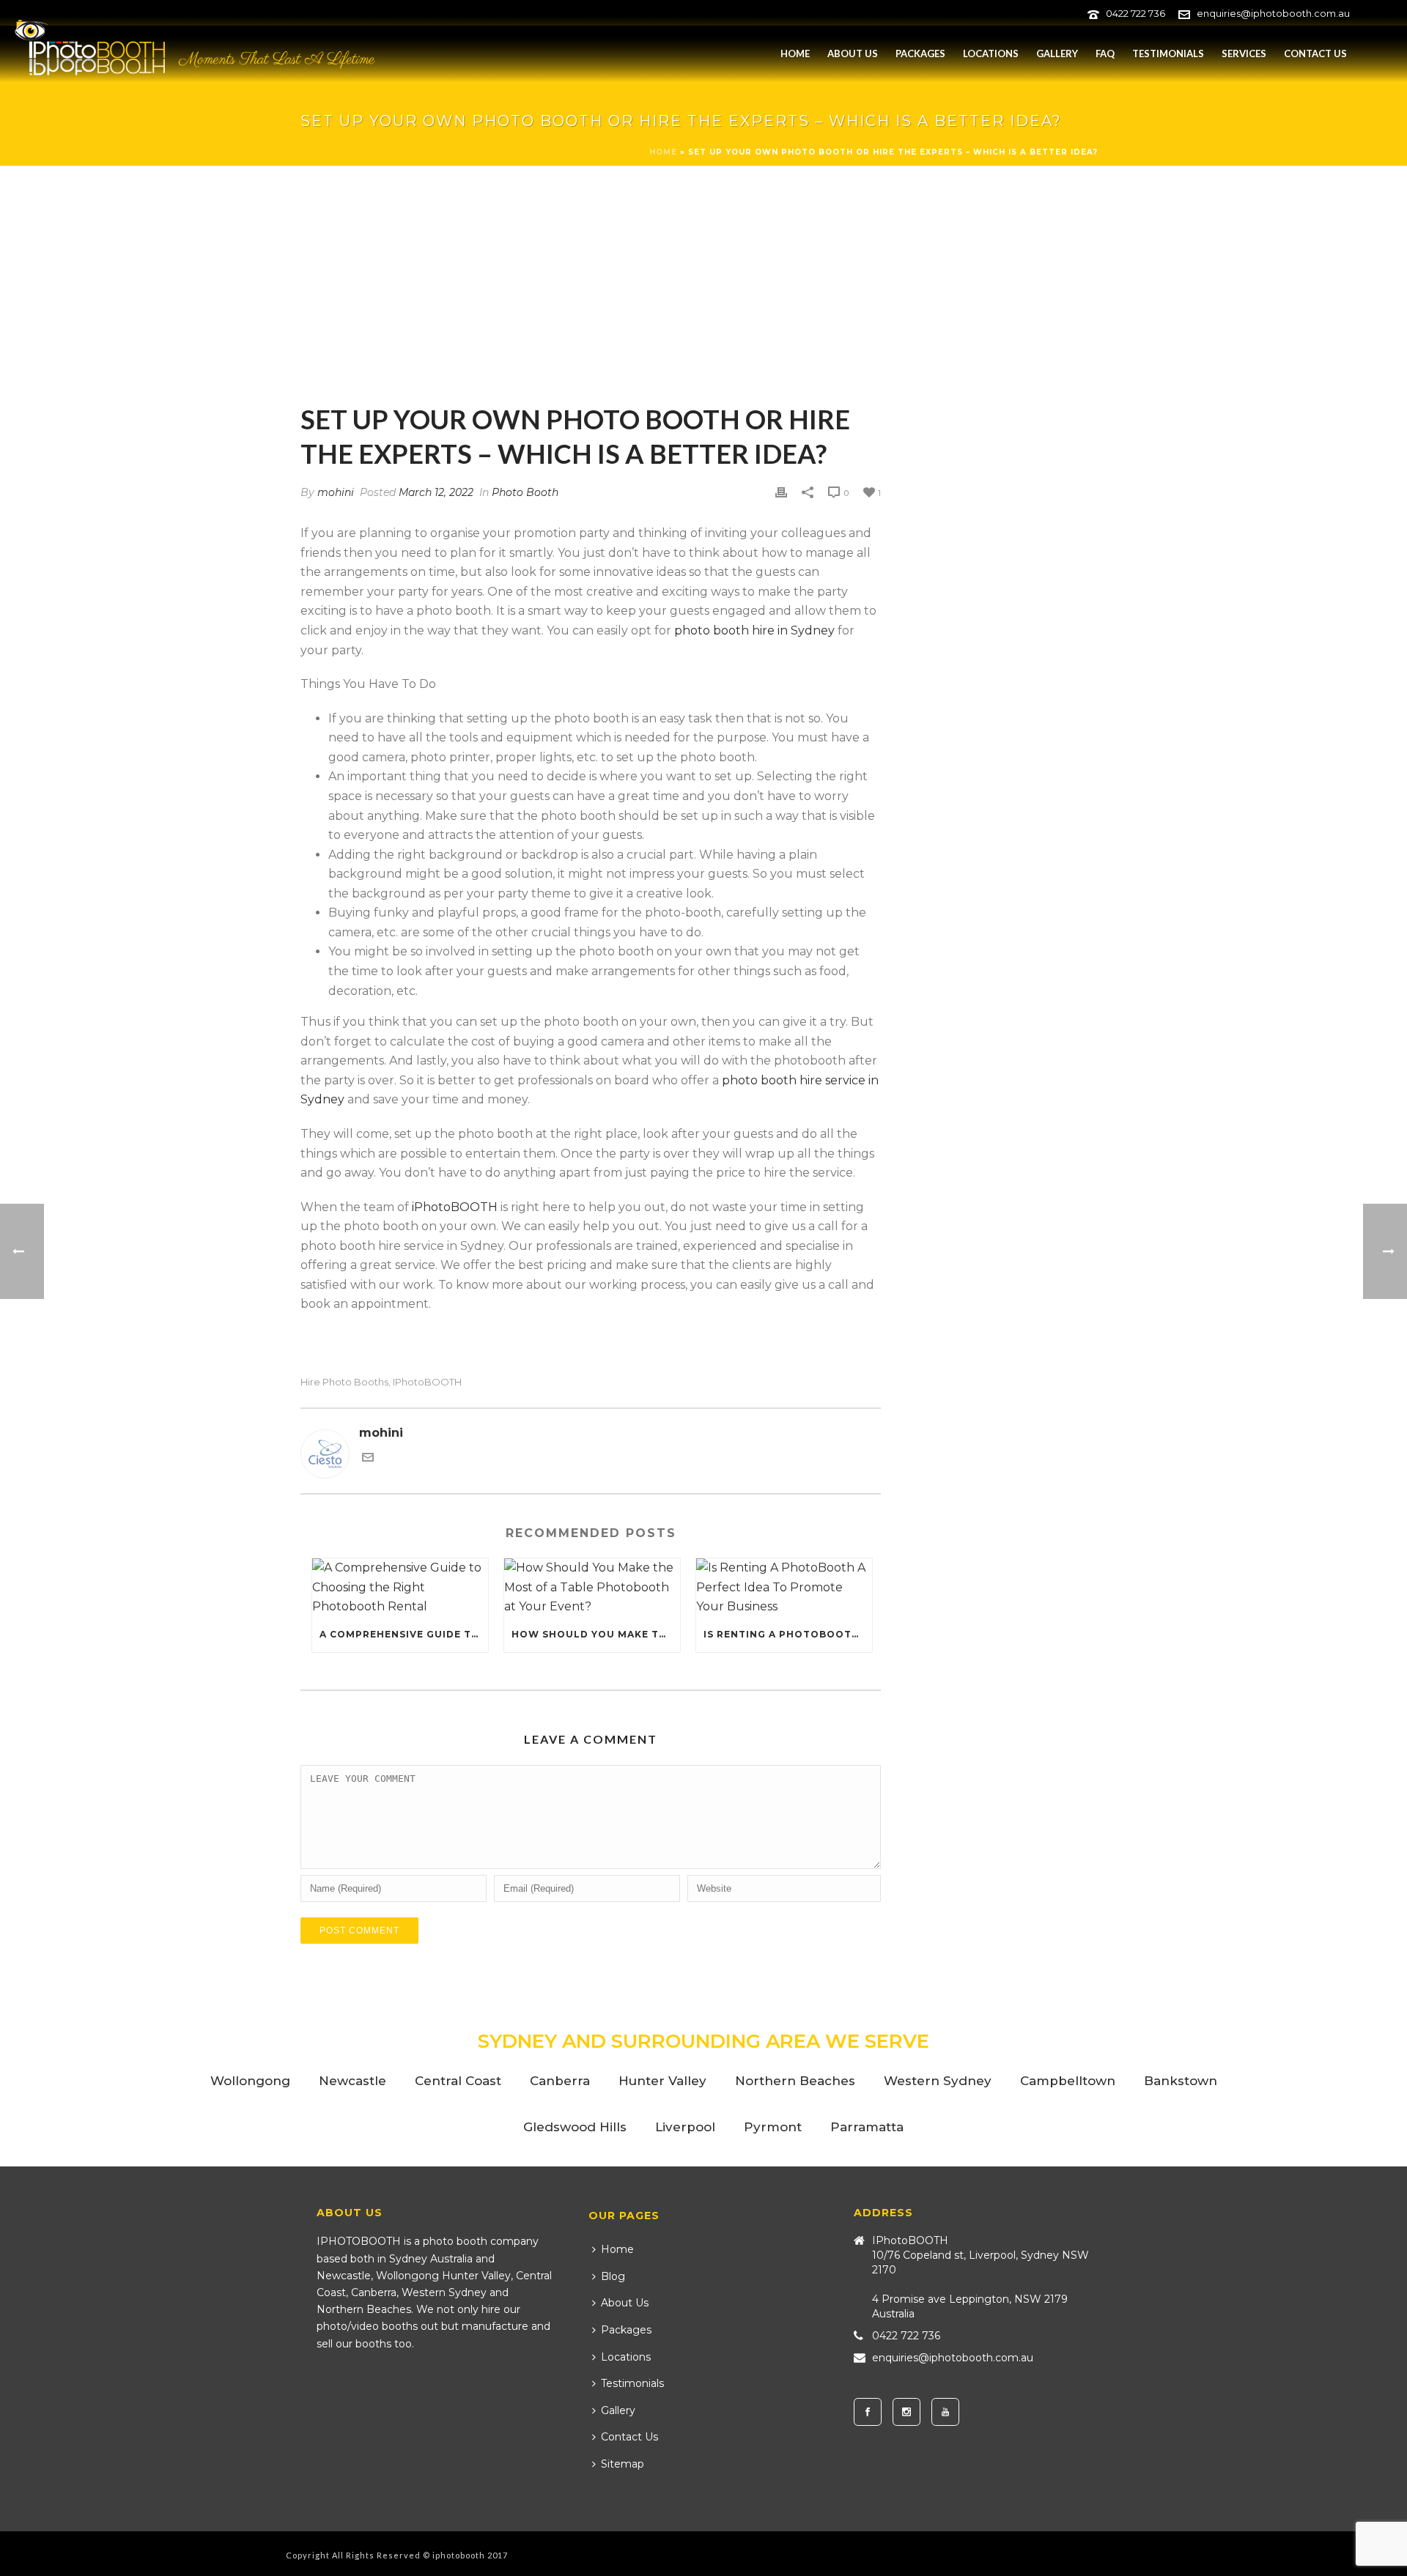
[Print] (781, 493)
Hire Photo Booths (344, 1382)
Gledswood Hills (575, 2127)
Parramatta (867, 2127)
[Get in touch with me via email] (368, 1459)
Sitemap (623, 2464)
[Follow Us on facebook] (868, 2412)
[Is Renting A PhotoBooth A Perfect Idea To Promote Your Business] (784, 1588)
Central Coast (458, 2081)
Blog (613, 2276)
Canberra (560, 2081)
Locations (991, 53)
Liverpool (685, 2127)
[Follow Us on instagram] (906, 2412)
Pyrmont (773, 2127)
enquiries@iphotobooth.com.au (1273, 13)
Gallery (1057, 53)
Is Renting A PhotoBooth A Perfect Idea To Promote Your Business (788, 1634)
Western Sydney (938, 2081)
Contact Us (1315, 53)
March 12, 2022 (436, 492)
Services (1244, 53)
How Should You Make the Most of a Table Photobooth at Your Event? (596, 1634)
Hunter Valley (662, 2081)
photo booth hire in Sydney (754, 630)
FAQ (1105, 53)
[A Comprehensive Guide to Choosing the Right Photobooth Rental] (400, 1588)
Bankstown (1181, 2081)
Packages (920, 53)
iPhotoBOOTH (455, 1207)
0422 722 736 (1135, 13)
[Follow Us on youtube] (945, 2412)
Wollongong (250, 2081)
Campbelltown (1068, 2081)
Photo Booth (525, 492)
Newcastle (352, 2081)
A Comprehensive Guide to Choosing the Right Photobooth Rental (404, 1634)
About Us (853, 53)
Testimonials (1168, 53)
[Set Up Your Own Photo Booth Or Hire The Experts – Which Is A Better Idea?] (591, 295)
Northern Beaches (795, 2081)
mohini (336, 492)
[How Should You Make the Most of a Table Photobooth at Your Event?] (592, 1588)
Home (795, 53)
